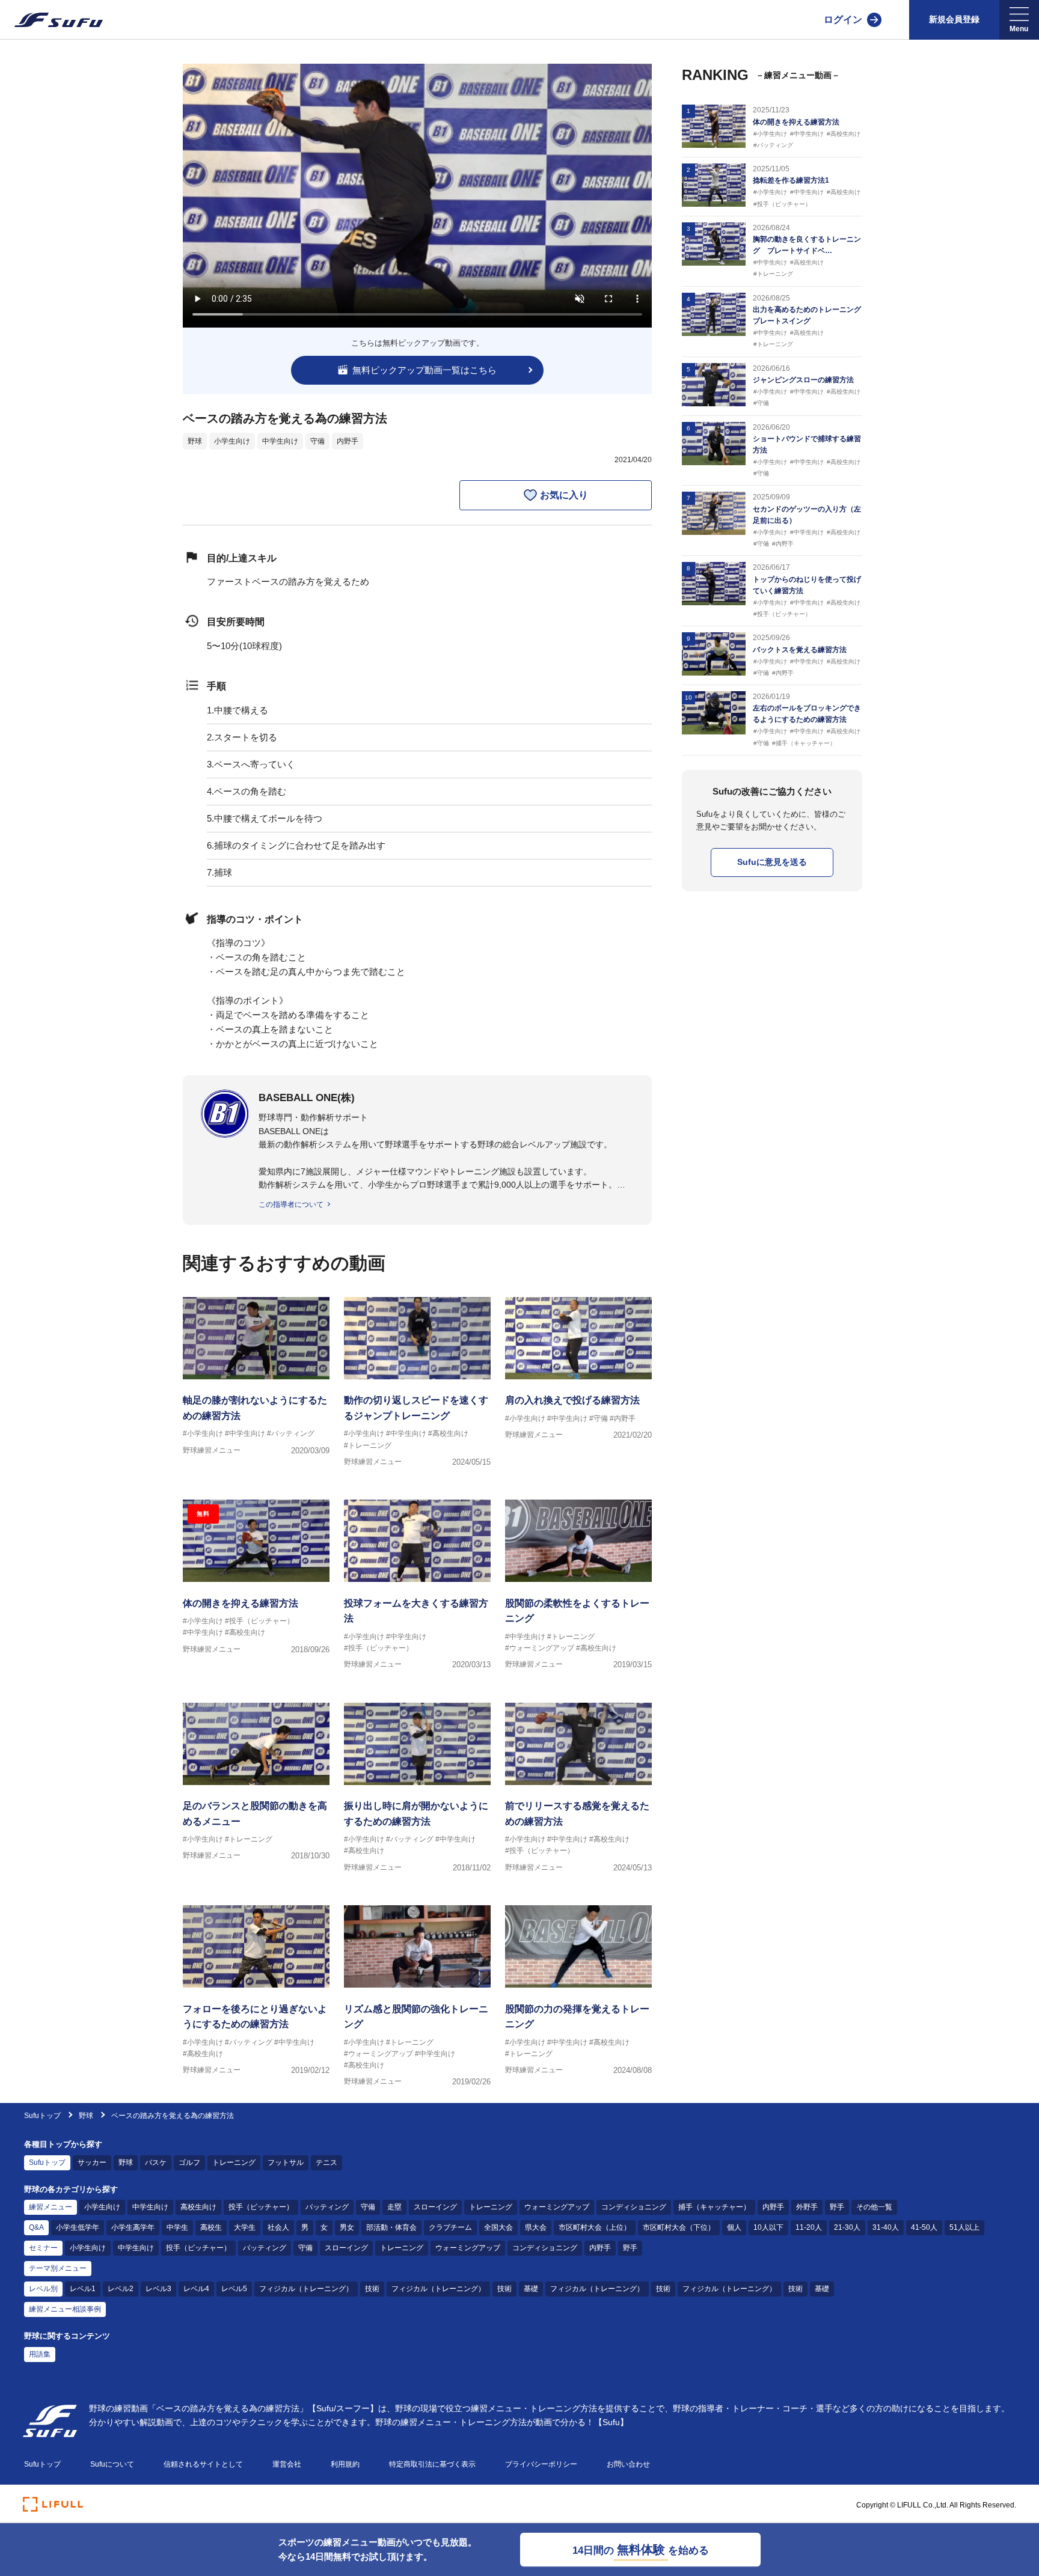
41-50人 (924, 2227)
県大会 (536, 2227)
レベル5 (234, 2289)
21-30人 (847, 2227)
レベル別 (43, 2289)
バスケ (156, 2162)
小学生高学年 (133, 2227)
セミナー (43, 2248)
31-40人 (886, 2227)
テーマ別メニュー (58, 2268)
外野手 (807, 2207)
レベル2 (121, 2289)
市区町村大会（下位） (679, 2227)
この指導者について (291, 1204)
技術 (372, 2289)
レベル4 (196, 2289)
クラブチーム (450, 2227)
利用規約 (345, 2464)
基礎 (531, 2289)
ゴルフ (189, 2162)
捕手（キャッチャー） (714, 2207)
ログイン (843, 20)
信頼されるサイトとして (203, 2464)
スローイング (435, 2207)
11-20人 (809, 2227)
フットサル (286, 2162)
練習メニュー (51, 2207)
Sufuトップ (42, 2116)
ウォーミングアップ (557, 2207)
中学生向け (280, 441)
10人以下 (768, 2227)
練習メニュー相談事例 (65, 2309)
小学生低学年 (78, 2227)
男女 (347, 2227)
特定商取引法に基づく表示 (432, 2464)
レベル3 (158, 2289)
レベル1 (83, 2289)
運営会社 (287, 2464)
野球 (195, 441)
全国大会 (498, 2227)
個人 (734, 2227)
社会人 (278, 2227)
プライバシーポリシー (541, 2464)
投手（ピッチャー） (261, 2207)
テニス (326, 2162)
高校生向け (198, 2207)
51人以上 (964, 2227)
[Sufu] (51, 20)
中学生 (177, 2227)
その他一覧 (874, 2207)
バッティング (327, 2207)
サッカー (92, 2162)
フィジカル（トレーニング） (306, 2289)
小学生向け (232, 441)
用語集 (40, 2354)
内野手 (348, 441)
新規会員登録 (954, 19)
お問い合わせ (628, 2464)
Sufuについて (112, 2464)
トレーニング (234, 2162)
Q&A (36, 2227)
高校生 (211, 2227)
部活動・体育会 (391, 2227)
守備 (317, 441)
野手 (837, 2207)
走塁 (394, 2207)
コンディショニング (634, 2207)
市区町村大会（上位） (595, 2227)
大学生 (245, 2227)
